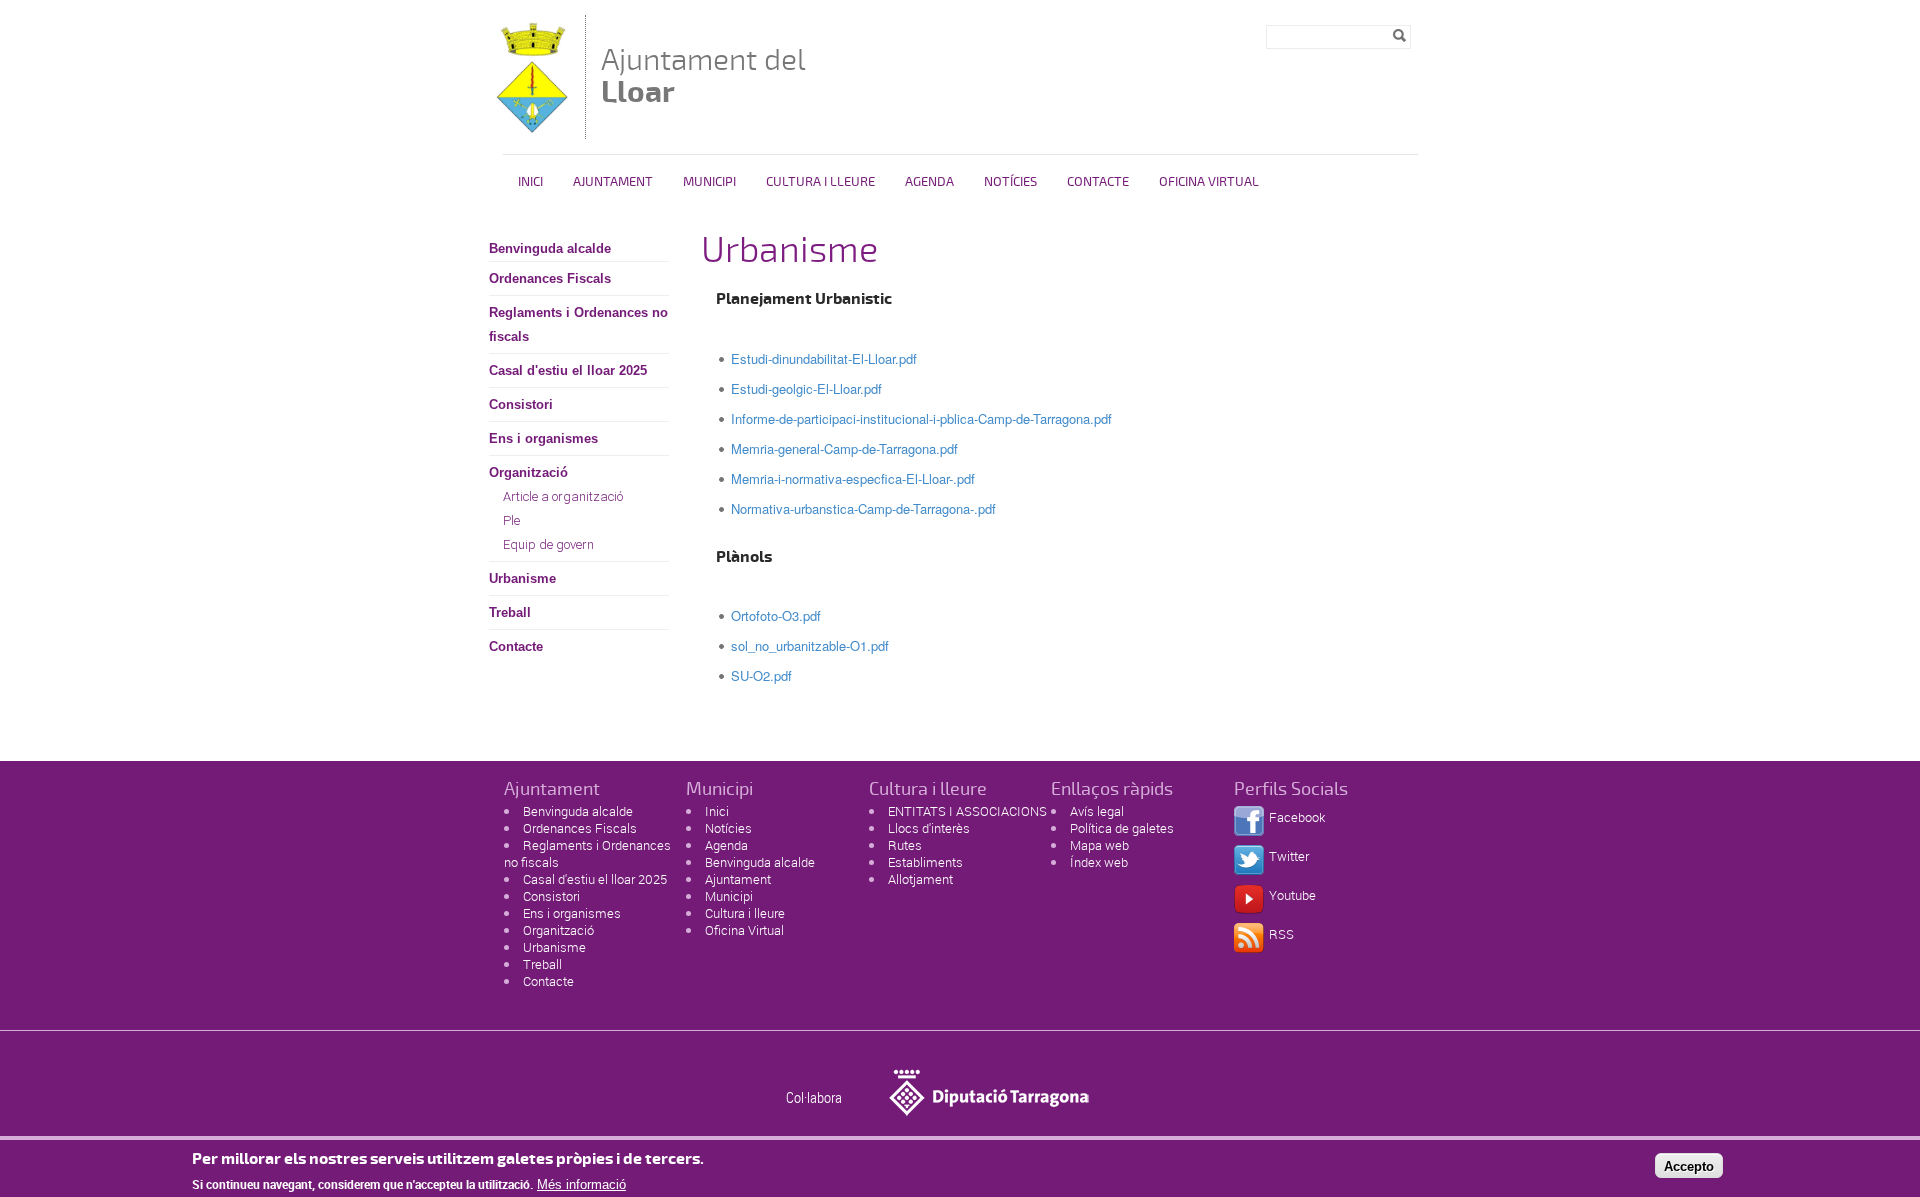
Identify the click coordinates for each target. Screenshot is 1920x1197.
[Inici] (532, 129)
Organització (528, 472)
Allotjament (920, 879)
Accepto (1689, 1165)
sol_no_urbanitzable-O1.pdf (810, 645)
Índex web (1099, 862)
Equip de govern (548, 544)
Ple (511, 520)
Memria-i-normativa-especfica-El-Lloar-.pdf (853, 478)
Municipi (709, 182)
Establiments (925, 862)
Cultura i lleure (745, 913)
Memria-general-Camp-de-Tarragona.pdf (844, 448)
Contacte (1098, 182)
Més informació (581, 1184)
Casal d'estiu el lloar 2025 (568, 370)
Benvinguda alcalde (550, 248)
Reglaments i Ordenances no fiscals (578, 324)
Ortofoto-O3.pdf (776, 615)
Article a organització (563, 496)
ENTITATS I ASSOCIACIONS (967, 811)
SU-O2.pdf (761, 675)
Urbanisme (522, 578)
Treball (510, 612)
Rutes (905, 845)
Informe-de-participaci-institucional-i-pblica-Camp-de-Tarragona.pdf (921, 418)
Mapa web (1099, 845)
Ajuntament (613, 182)
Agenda (929, 182)
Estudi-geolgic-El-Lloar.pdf (806, 388)
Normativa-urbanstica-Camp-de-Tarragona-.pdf (863, 508)
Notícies (1010, 182)
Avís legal (1097, 811)
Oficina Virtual (1209, 182)
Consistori (521, 404)
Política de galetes (1122, 828)
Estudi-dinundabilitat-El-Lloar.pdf (824, 358)
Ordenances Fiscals (550, 278)
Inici (530, 182)
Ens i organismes (543, 438)
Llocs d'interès (929, 828)
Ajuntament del (703, 75)
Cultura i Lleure (820, 182)
